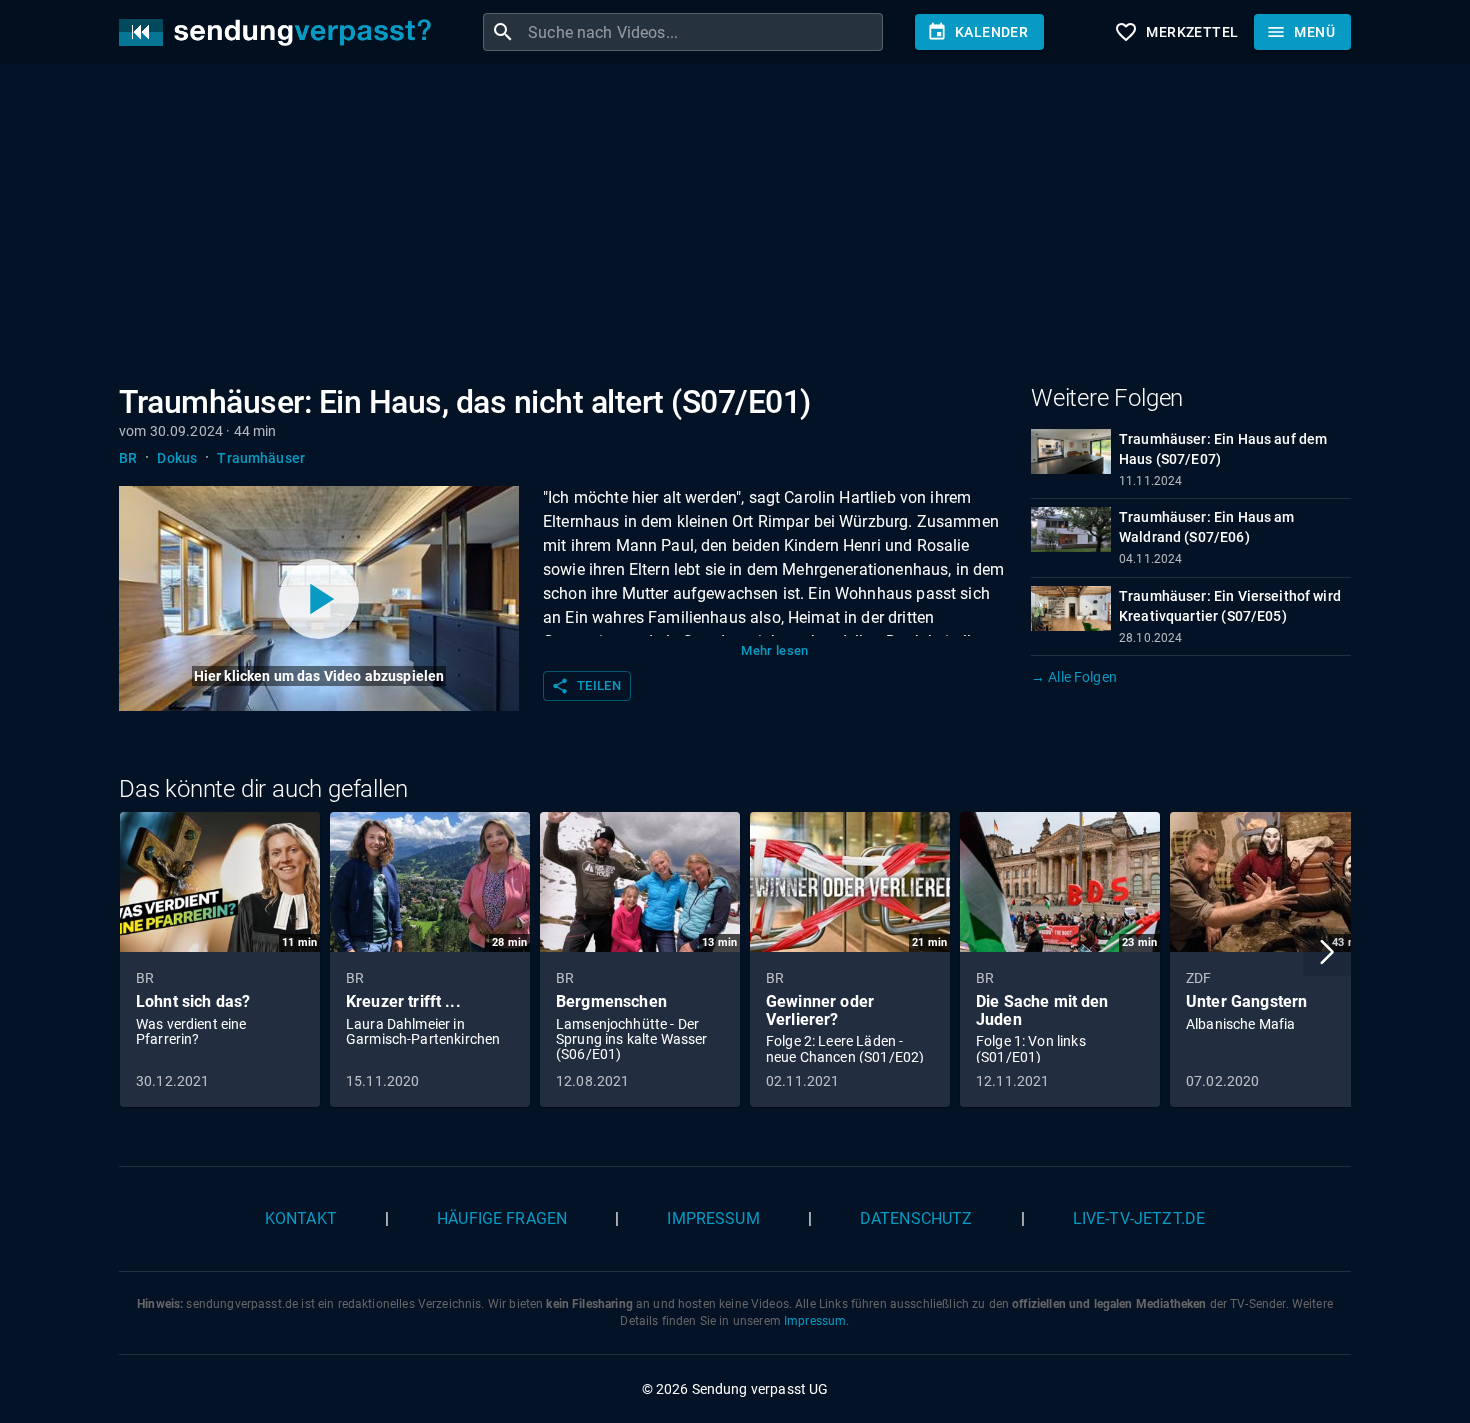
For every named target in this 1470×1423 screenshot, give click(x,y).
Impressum (713, 1218)
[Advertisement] (719, 228)
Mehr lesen (775, 650)
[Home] (280, 32)
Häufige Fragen (502, 1218)
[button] (1327, 952)
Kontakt (301, 1218)
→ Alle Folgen (1074, 677)
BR (128, 458)
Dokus (177, 458)
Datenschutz (916, 1218)
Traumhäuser (261, 458)
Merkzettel (1176, 32)
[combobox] (703, 32)
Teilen (586, 686)
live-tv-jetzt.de (1139, 1218)
